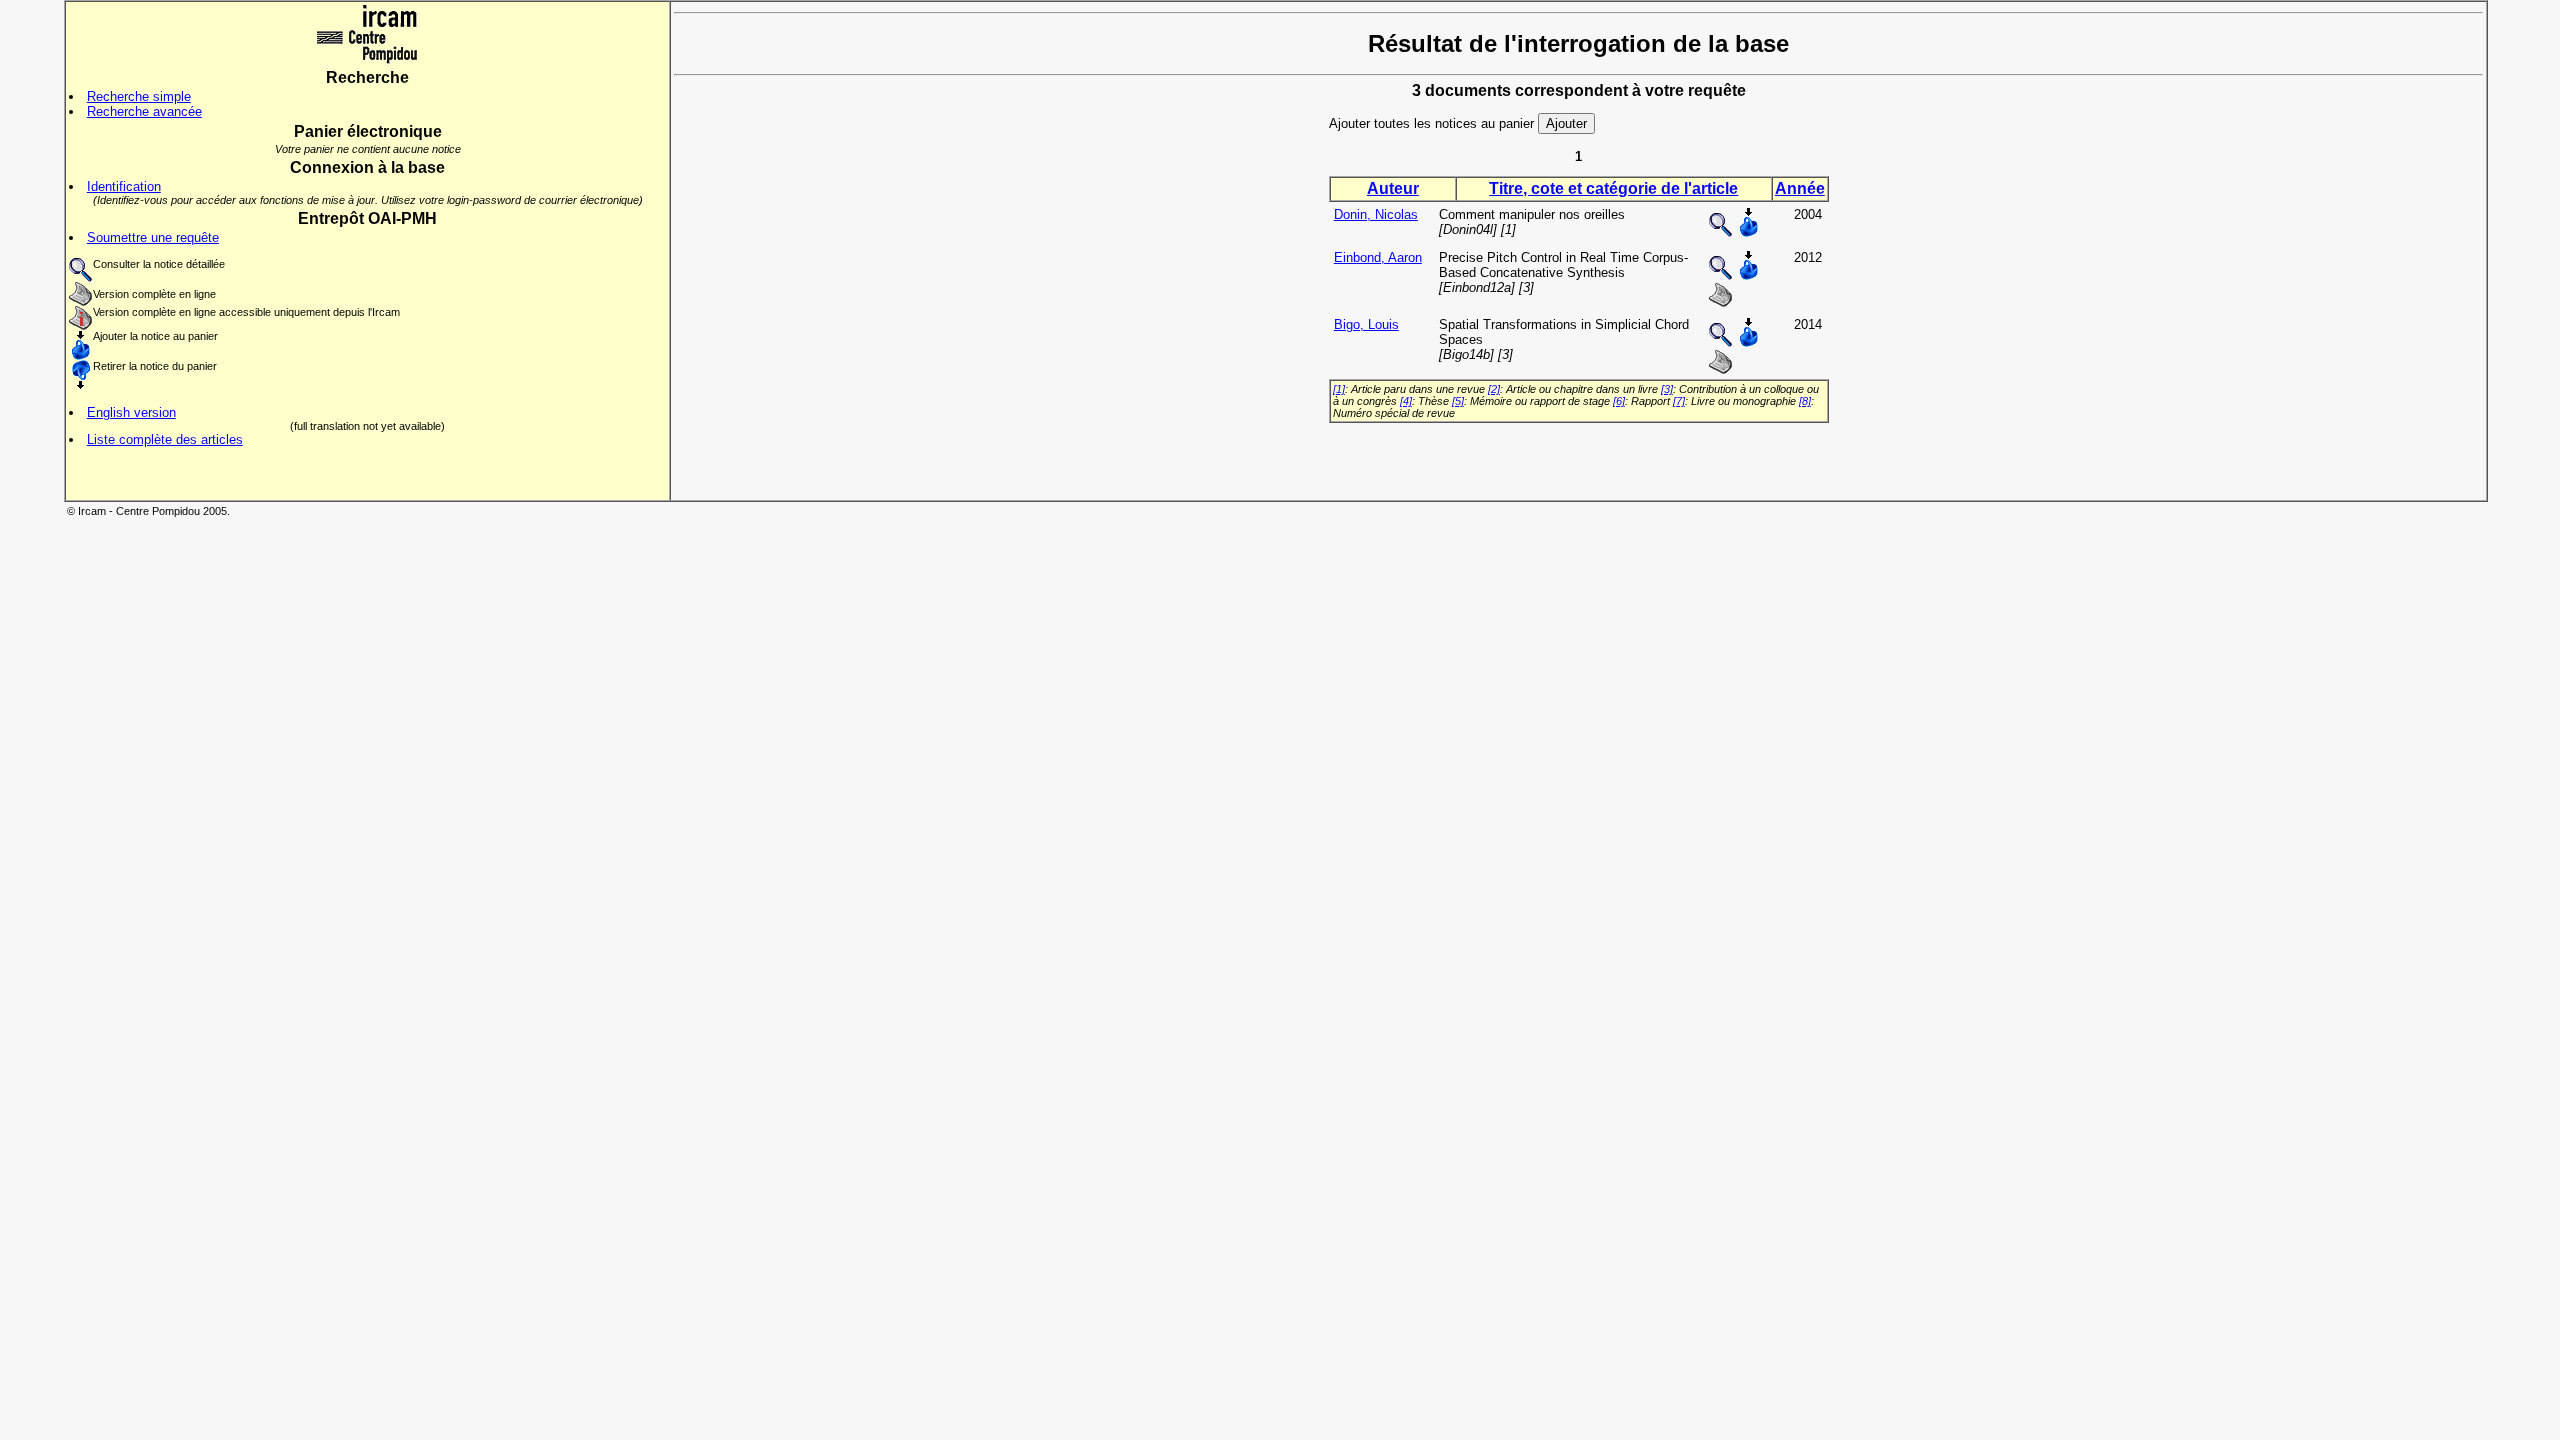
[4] (1406, 401)
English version (131, 412)
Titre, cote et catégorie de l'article (1613, 188)
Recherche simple (139, 96)
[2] (1494, 389)
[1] (1339, 389)
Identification (124, 186)
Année (1800, 188)
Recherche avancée (144, 111)
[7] (1679, 401)
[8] (1805, 401)
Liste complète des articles (165, 439)
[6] (1619, 401)
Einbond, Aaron (1378, 257)
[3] (1667, 389)
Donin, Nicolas (1376, 214)
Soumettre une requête (153, 237)
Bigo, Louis (1366, 324)
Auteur (1393, 188)
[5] (1458, 401)
